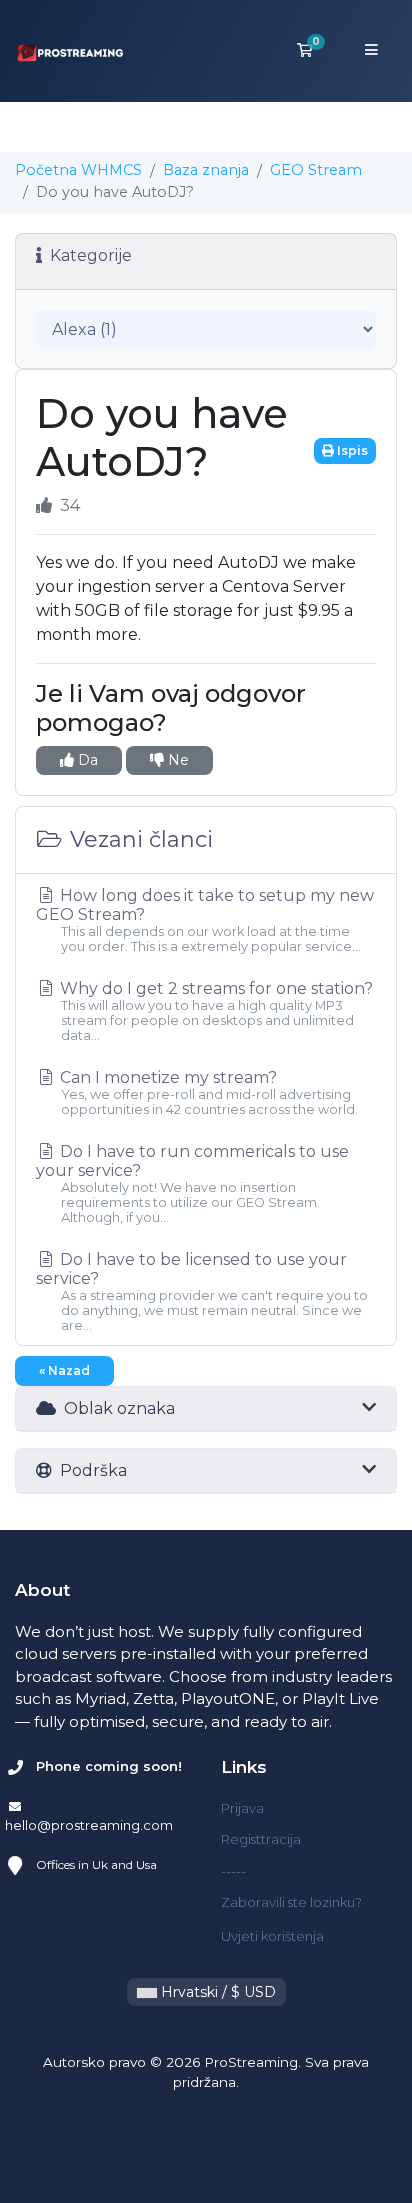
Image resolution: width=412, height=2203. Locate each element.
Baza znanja (206, 170)
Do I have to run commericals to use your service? (192, 1183)
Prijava (242, 1808)
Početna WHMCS (78, 170)
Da (86, 760)
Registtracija (261, 1839)
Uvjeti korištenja (272, 1936)
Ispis (351, 450)
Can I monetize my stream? (207, 1092)
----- (233, 1871)
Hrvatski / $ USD (216, 1992)
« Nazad (64, 1370)
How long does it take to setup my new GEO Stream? (205, 920)
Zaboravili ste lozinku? (291, 1902)
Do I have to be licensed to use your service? (202, 1291)
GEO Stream (316, 170)
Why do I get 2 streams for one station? (214, 1011)
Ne (176, 760)
